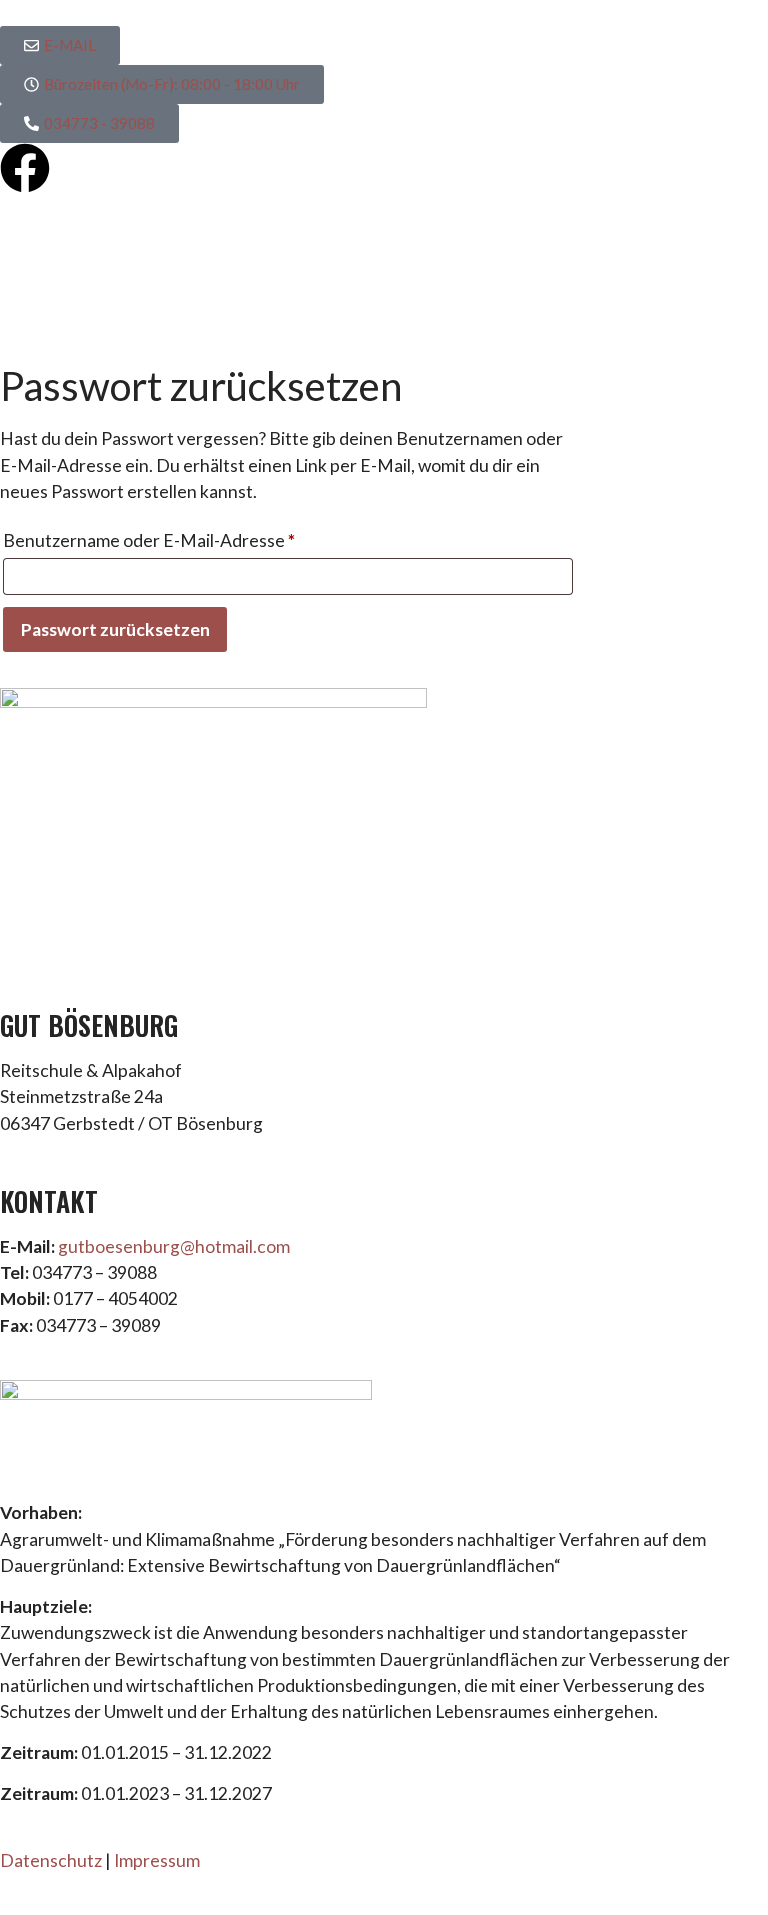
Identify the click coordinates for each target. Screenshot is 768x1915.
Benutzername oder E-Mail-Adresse (196, 537)
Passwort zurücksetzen (115, 629)
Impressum (157, 1860)
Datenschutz (51, 1860)
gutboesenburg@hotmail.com (174, 1246)
